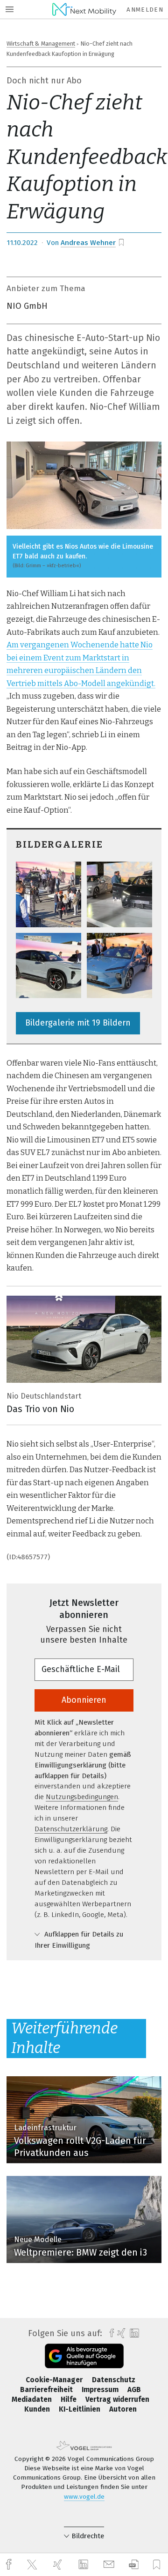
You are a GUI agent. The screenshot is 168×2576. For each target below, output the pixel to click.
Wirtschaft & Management (41, 44)
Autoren (123, 2409)
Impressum (101, 2390)
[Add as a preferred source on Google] (84, 2356)
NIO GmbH (27, 306)
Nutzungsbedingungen (82, 1797)
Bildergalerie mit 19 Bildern (78, 1023)
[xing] (59, 2565)
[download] (134, 2565)
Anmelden (145, 10)
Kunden (38, 2409)
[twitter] (33, 2565)
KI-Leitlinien (80, 2409)
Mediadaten (33, 2399)
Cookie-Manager (55, 2380)
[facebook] (10, 2565)
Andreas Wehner (88, 243)
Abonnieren (84, 1700)
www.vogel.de (84, 2497)
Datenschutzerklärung (71, 1829)
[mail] (110, 2565)
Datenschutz (114, 2380)
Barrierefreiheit (47, 2390)
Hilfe (70, 2399)
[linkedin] (84, 2565)
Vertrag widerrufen (117, 2399)
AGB (134, 2390)
